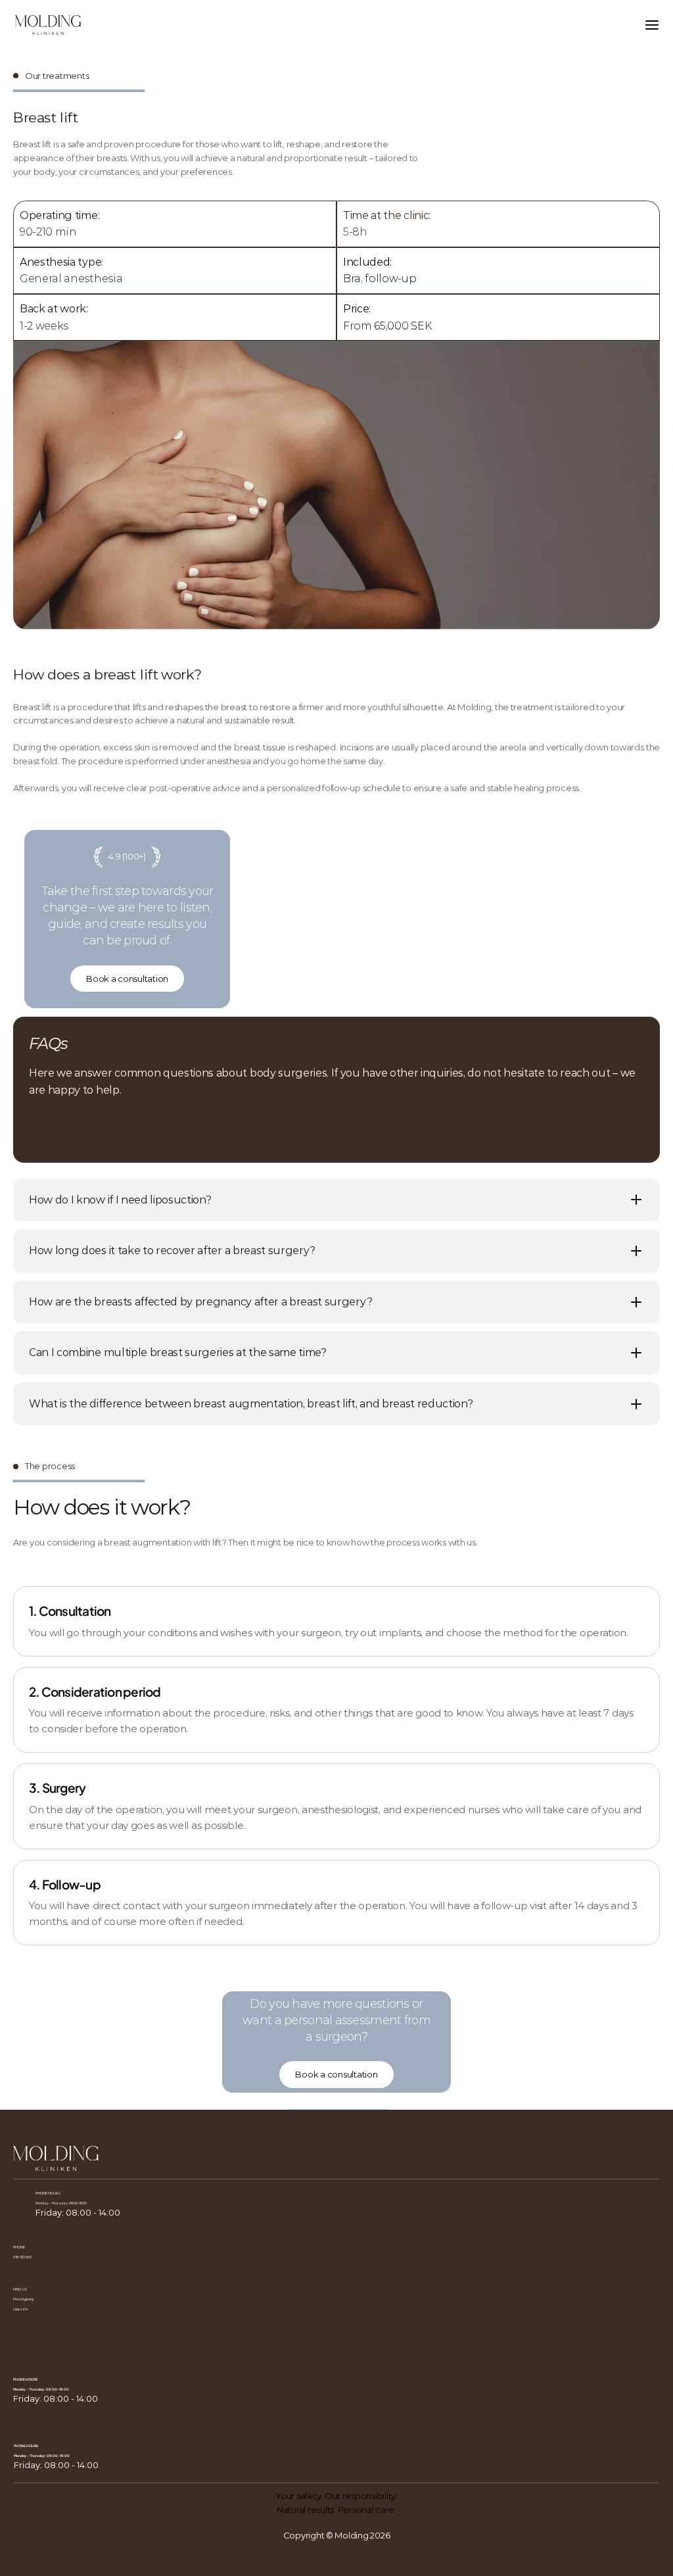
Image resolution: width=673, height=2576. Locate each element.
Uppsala (21, 2309)
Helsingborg (23, 2299)
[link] (358, 309)
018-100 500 (22, 2257)
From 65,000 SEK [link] (387, 326)
